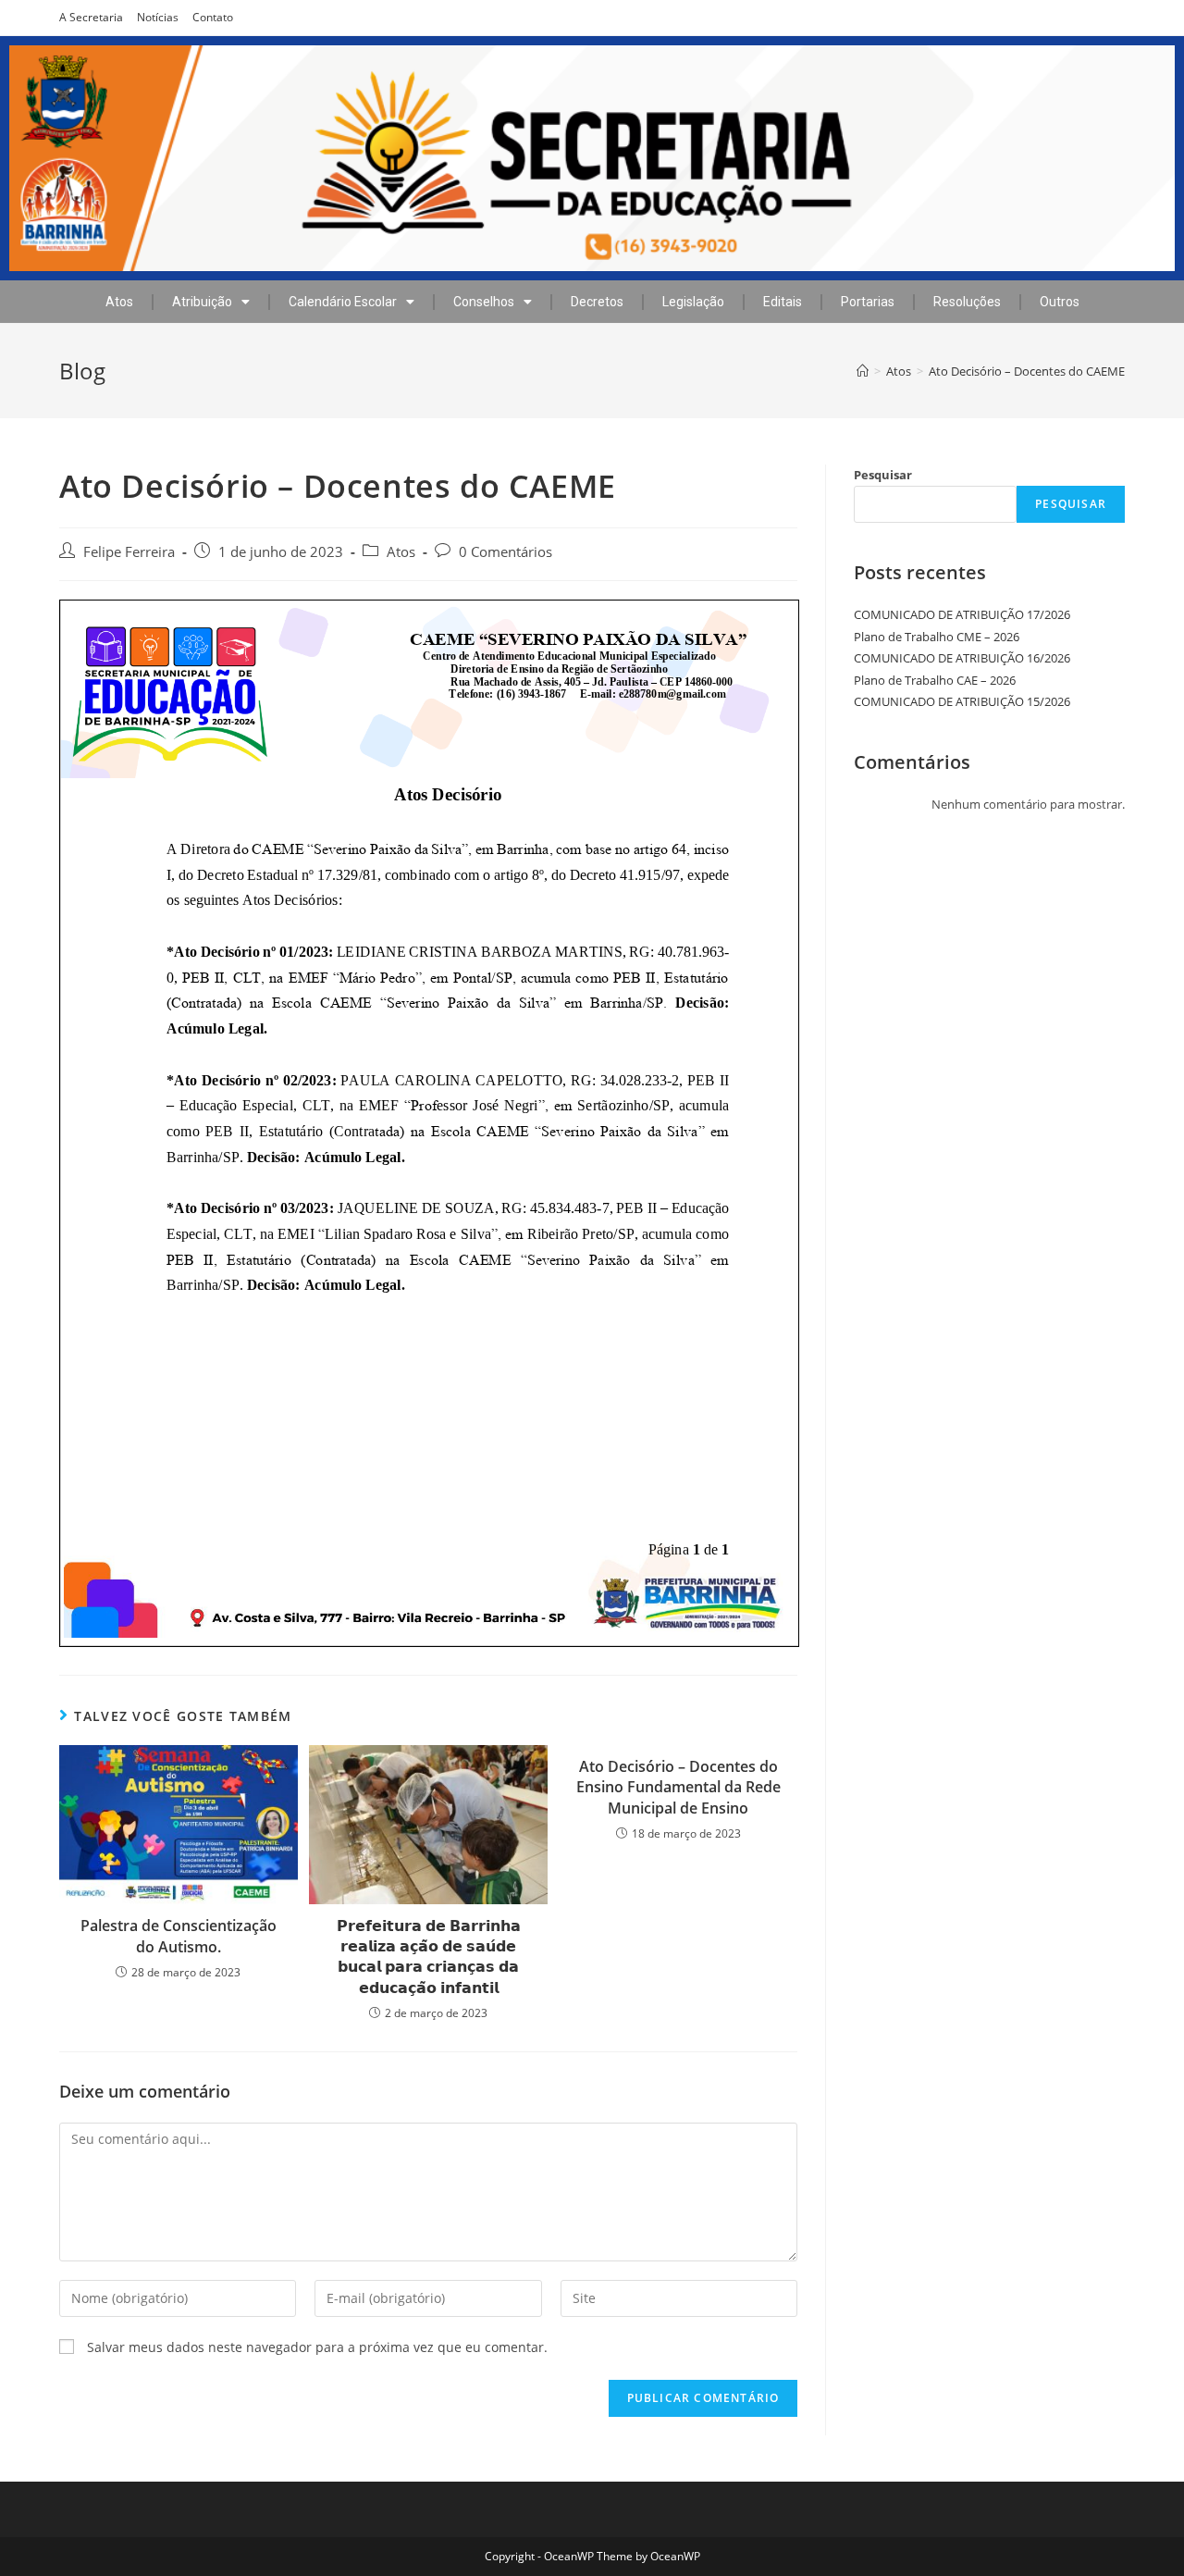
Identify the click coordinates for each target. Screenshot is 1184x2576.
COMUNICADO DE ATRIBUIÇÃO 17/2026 (962, 614)
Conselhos (484, 302)
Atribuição (202, 302)
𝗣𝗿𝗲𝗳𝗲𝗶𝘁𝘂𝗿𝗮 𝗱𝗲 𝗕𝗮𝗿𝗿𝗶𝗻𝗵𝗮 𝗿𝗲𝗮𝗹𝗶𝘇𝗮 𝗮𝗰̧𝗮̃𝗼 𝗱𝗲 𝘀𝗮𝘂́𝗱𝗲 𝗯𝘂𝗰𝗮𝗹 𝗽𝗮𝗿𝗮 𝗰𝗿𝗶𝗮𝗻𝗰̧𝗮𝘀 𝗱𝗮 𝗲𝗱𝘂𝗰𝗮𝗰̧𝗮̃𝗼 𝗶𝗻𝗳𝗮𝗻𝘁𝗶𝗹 (429, 1957)
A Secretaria (91, 17)
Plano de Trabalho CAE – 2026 (935, 680)
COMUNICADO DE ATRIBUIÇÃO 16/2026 (962, 658)
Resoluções (967, 302)
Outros (1060, 302)
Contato (213, 17)
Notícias (158, 17)
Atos (119, 302)
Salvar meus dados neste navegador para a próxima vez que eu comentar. (317, 2347)
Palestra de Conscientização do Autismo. (179, 1936)
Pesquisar (883, 475)
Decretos (597, 302)
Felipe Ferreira (129, 552)
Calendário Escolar (343, 302)
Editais (783, 302)
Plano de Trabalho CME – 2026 (937, 637)
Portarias (868, 302)
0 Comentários (506, 552)
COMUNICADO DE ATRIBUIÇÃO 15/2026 (962, 701)
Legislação (693, 302)
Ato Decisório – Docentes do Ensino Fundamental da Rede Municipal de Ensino (678, 1787)
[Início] (863, 371)
